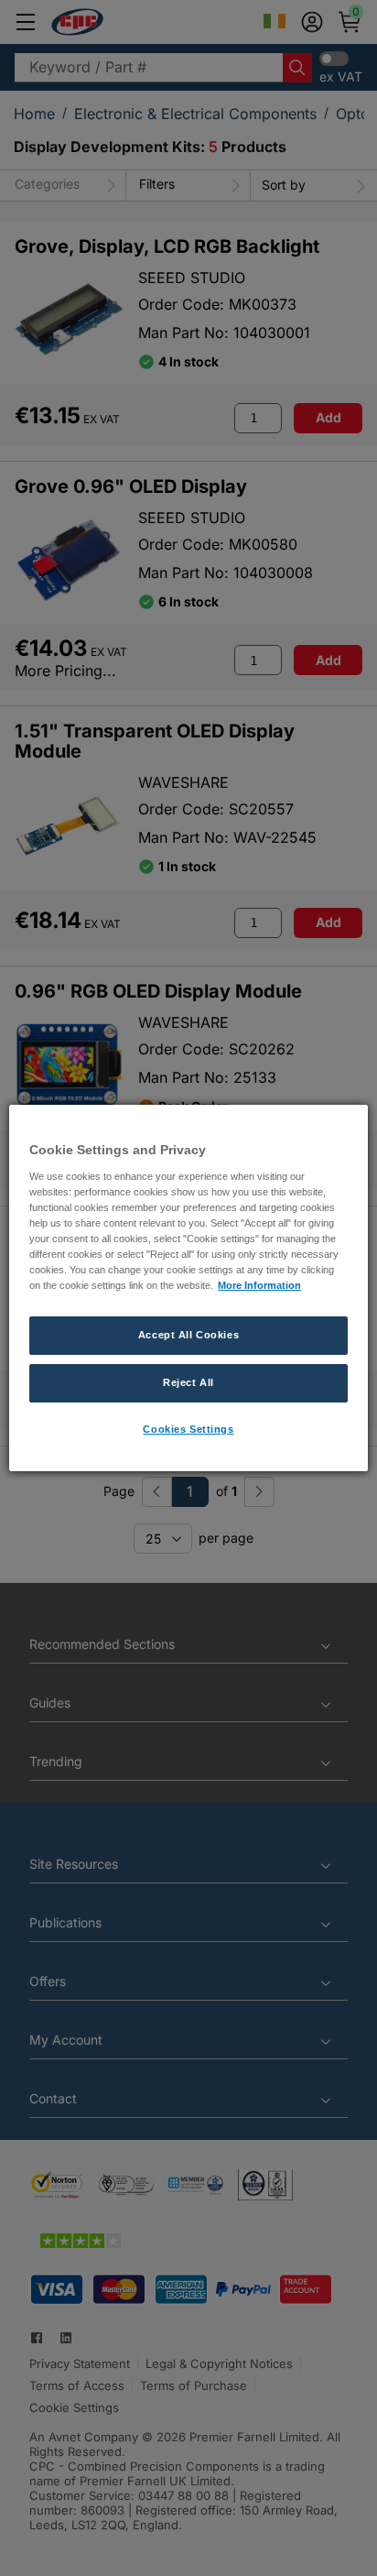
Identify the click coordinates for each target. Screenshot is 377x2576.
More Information (259, 1285)
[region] (188, 1288)
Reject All (188, 1382)
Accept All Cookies (188, 1335)
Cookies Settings (188, 1429)
